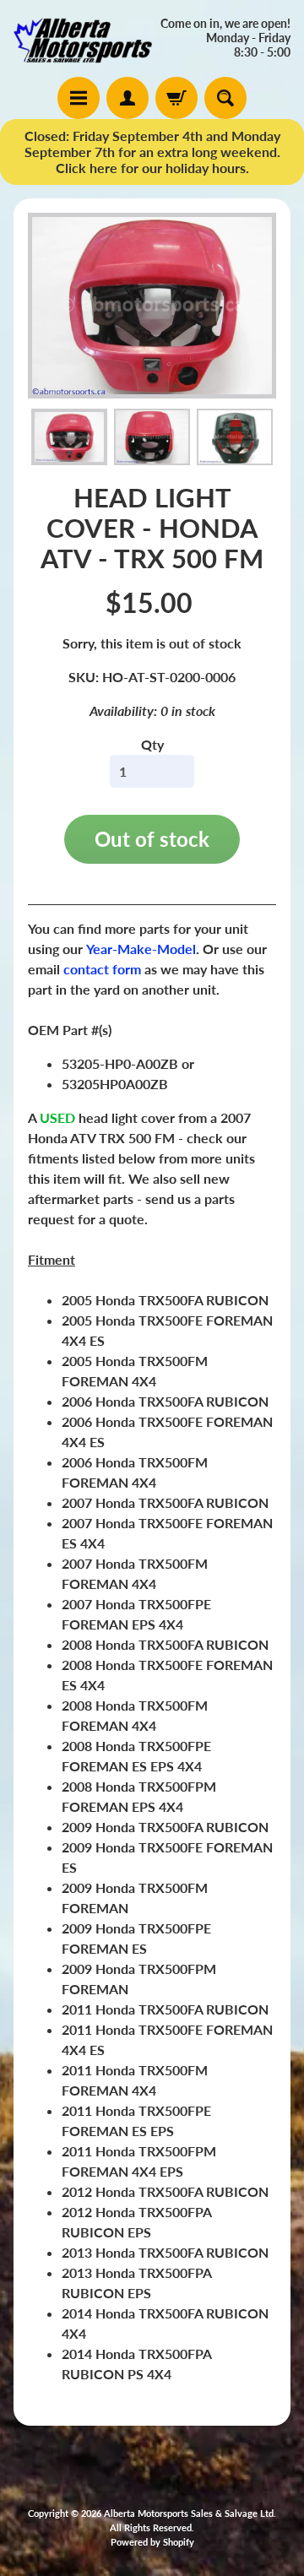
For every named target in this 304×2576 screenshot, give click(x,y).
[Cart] (176, 98)
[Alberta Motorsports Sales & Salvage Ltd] (83, 38)
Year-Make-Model (141, 949)
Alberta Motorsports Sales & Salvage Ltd (189, 2513)
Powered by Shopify (152, 2542)
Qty (152, 744)
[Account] (128, 98)
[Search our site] (225, 98)
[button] (69, 437)
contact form (102, 969)
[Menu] (79, 98)
